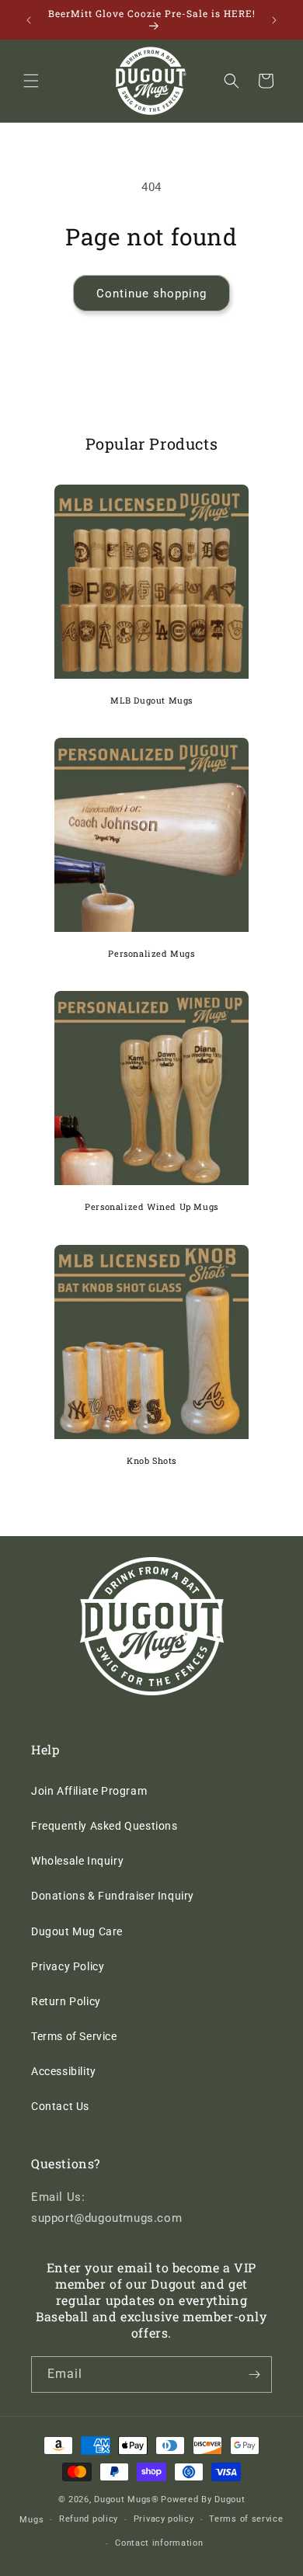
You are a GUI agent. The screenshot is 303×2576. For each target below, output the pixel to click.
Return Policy (66, 2001)
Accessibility (64, 2071)
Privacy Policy (68, 1966)
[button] (31, 81)
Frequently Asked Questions (104, 1826)
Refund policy (89, 2519)
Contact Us (60, 2106)
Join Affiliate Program (89, 1791)
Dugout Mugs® (126, 2500)
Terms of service (246, 2519)
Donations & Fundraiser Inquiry (113, 1896)
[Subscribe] (254, 2374)
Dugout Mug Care (77, 1931)
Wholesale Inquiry (77, 1861)
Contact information (159, 2543)
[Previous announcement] (29, 20)
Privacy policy (164, 2519)
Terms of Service (74, 2036)
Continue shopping (151, 294)
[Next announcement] (274, 20)
